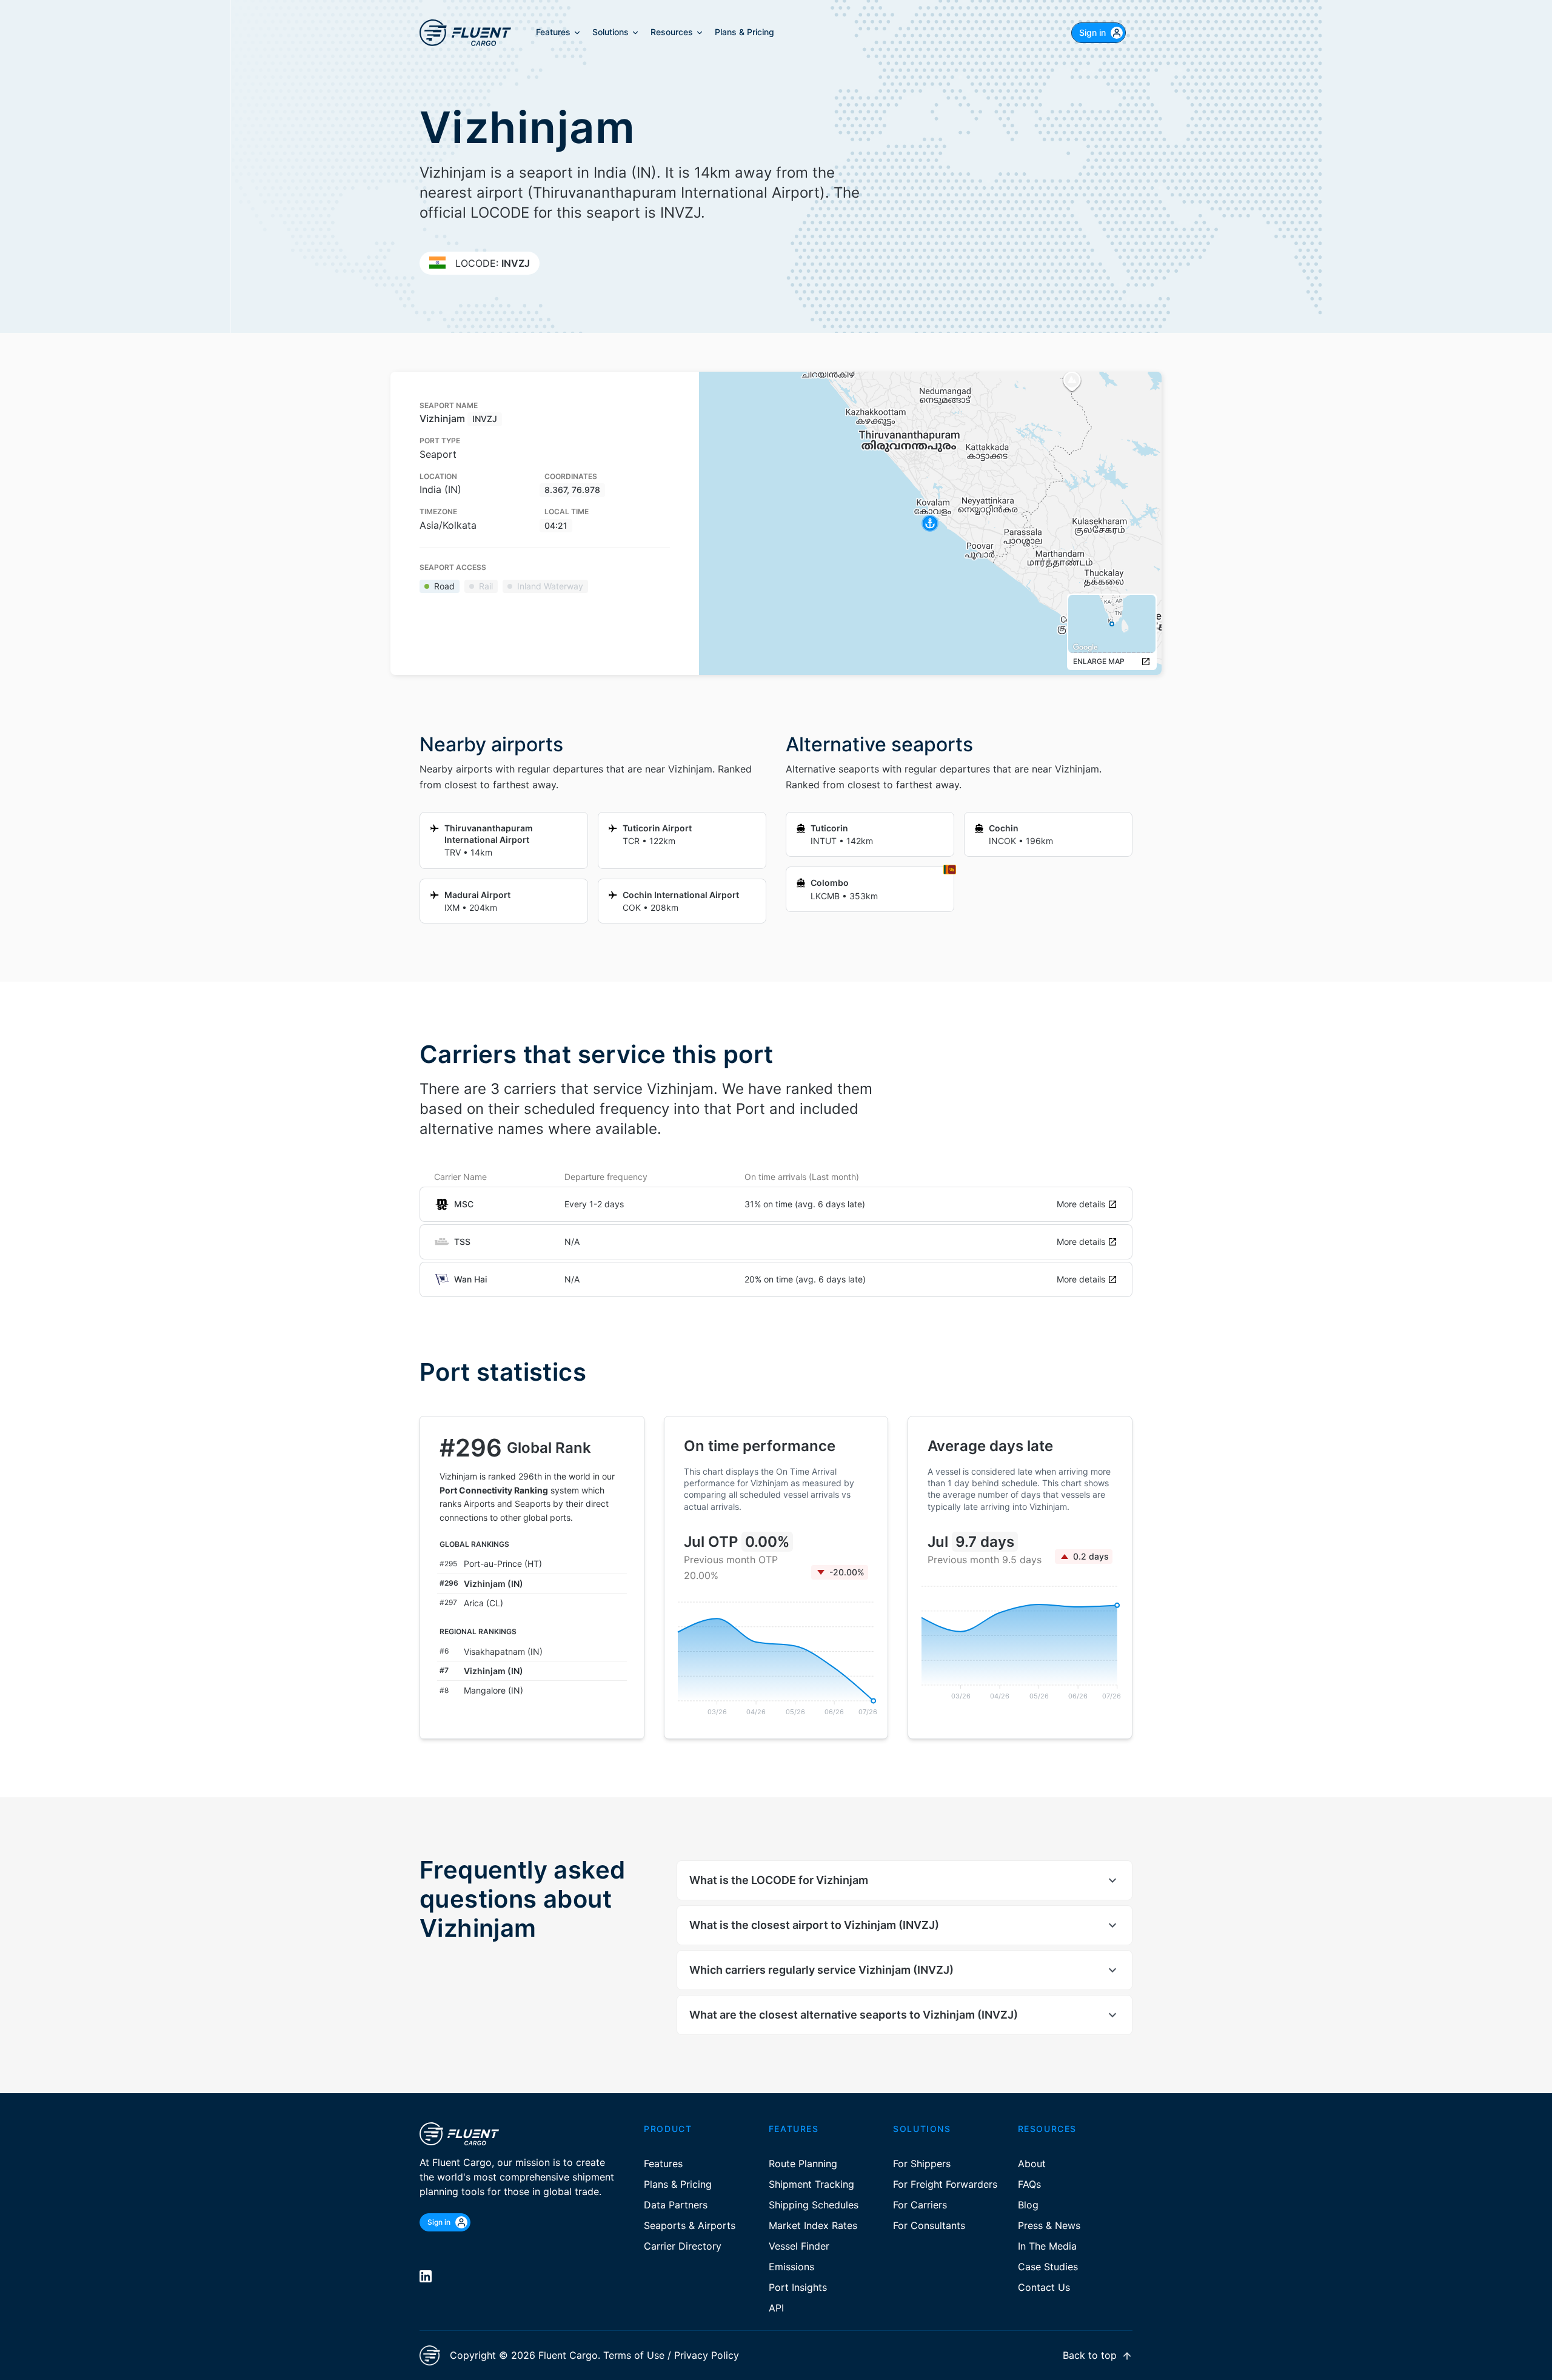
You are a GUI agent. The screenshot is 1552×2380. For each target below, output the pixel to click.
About (1032, 2164)
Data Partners (676, 2205)
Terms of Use (634, 2355)
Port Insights (798, 2287)
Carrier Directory (683, 2246)
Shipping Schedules (814, 2205)
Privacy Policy (707, 2355)
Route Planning (803, 2164)
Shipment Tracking (811, 2184)
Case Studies (1048, 2267)
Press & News (1049, 2225)
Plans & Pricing (678, 2184)
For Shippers (922, 2164)
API (776, 2308)
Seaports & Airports (690, 2225)
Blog (1028, 2205)
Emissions (791, 2267)
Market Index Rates (813, 2225)
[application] (776, 1658)
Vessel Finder (799, 2246)
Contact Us (1044, 2287)
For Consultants (929, 2225)
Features (663, 2164)
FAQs (1029, 2184)
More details (1081, 1204)
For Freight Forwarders (945, 2184)
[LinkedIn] (426, 2276)
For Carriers (920, 2205)
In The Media (1047, 2246)
